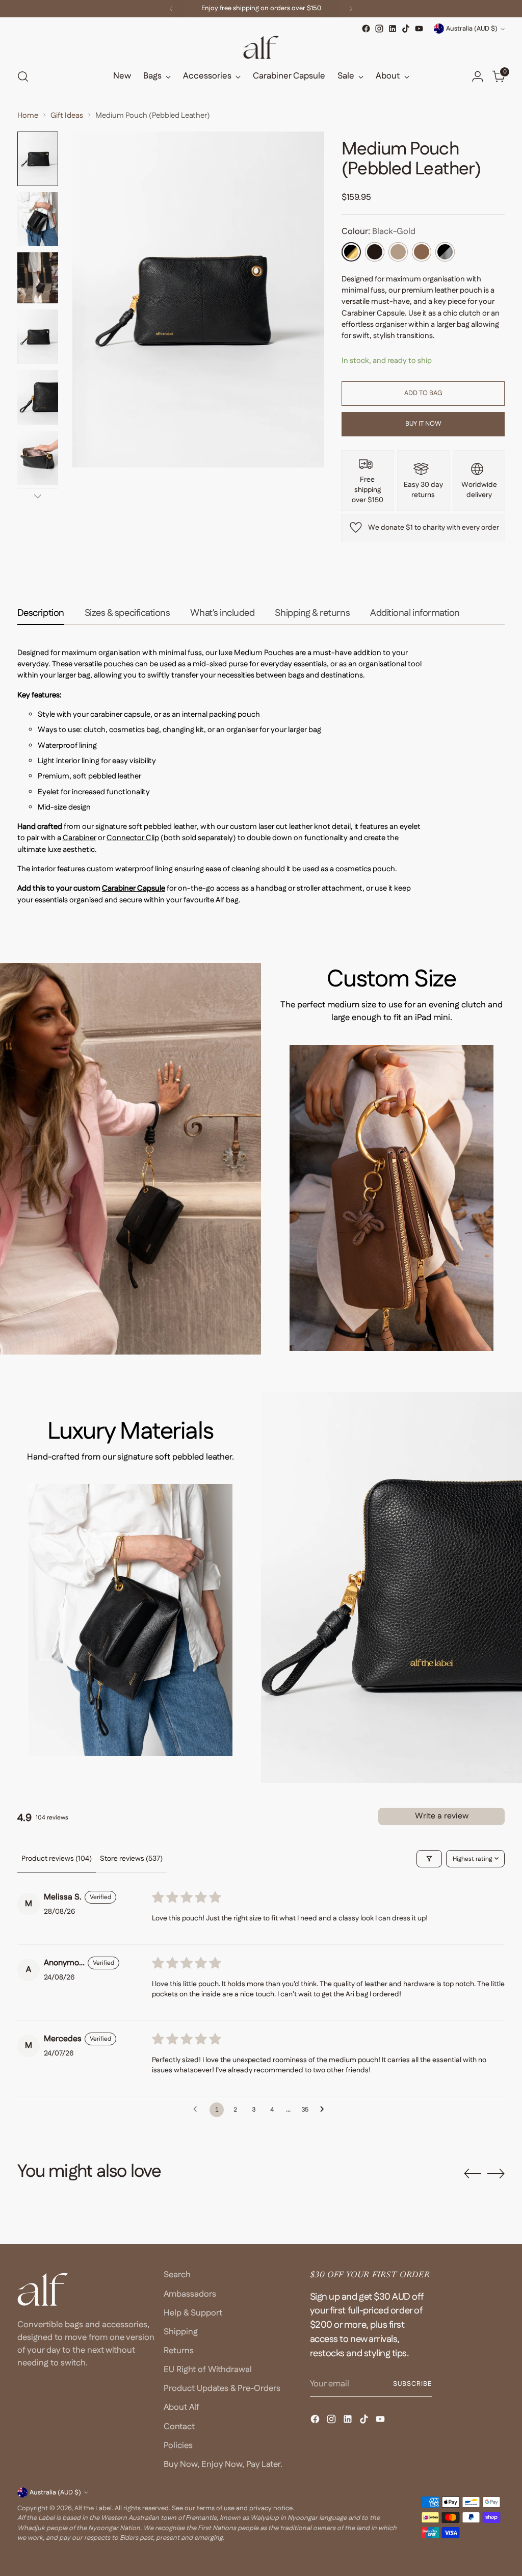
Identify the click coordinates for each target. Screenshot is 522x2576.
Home (28, 115)
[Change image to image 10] (38, 337)
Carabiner (80, 838)
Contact (179, 2427)
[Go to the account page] (478, 76)
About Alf (181, 2407)
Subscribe (412, 2384)
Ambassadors (190, 2294)
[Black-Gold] (351, 252)
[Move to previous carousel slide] (473, 2174)
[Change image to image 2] (38, 219)
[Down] (38, 496)
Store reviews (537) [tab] (131, 1859)
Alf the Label (93, 2508)
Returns (179, 2351)
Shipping (181, 2332)
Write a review (442, 1816)
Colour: (379, 231)
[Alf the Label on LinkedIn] (393, 29)
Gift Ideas (67, 115)
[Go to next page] (325, 2110)
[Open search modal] (23, 76)
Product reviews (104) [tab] (57, 1859)
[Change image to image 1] (38, 159)
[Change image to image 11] (38, 397)
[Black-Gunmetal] (445, 252)
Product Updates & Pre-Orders (222, 2388)
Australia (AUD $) (472, 29)
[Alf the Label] (261, 47)
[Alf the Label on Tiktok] (406, 29)
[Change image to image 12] (38, 458)
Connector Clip (133, 838)
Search (177, 2275)
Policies (178, 2445)
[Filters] (429, 1859)
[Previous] (171, 9)
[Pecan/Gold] (422, 252)
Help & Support (193, 2313)
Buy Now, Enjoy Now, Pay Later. (223, 2464)
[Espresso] (375, 252)
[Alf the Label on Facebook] (366, 29)
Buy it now (423, 424)
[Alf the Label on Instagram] (379, 29)
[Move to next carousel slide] (496, 2173)
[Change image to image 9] (38, 278)
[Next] (351, 9)
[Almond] (398, 252)
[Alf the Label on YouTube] (419, 29)
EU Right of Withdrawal (208, 2370)
